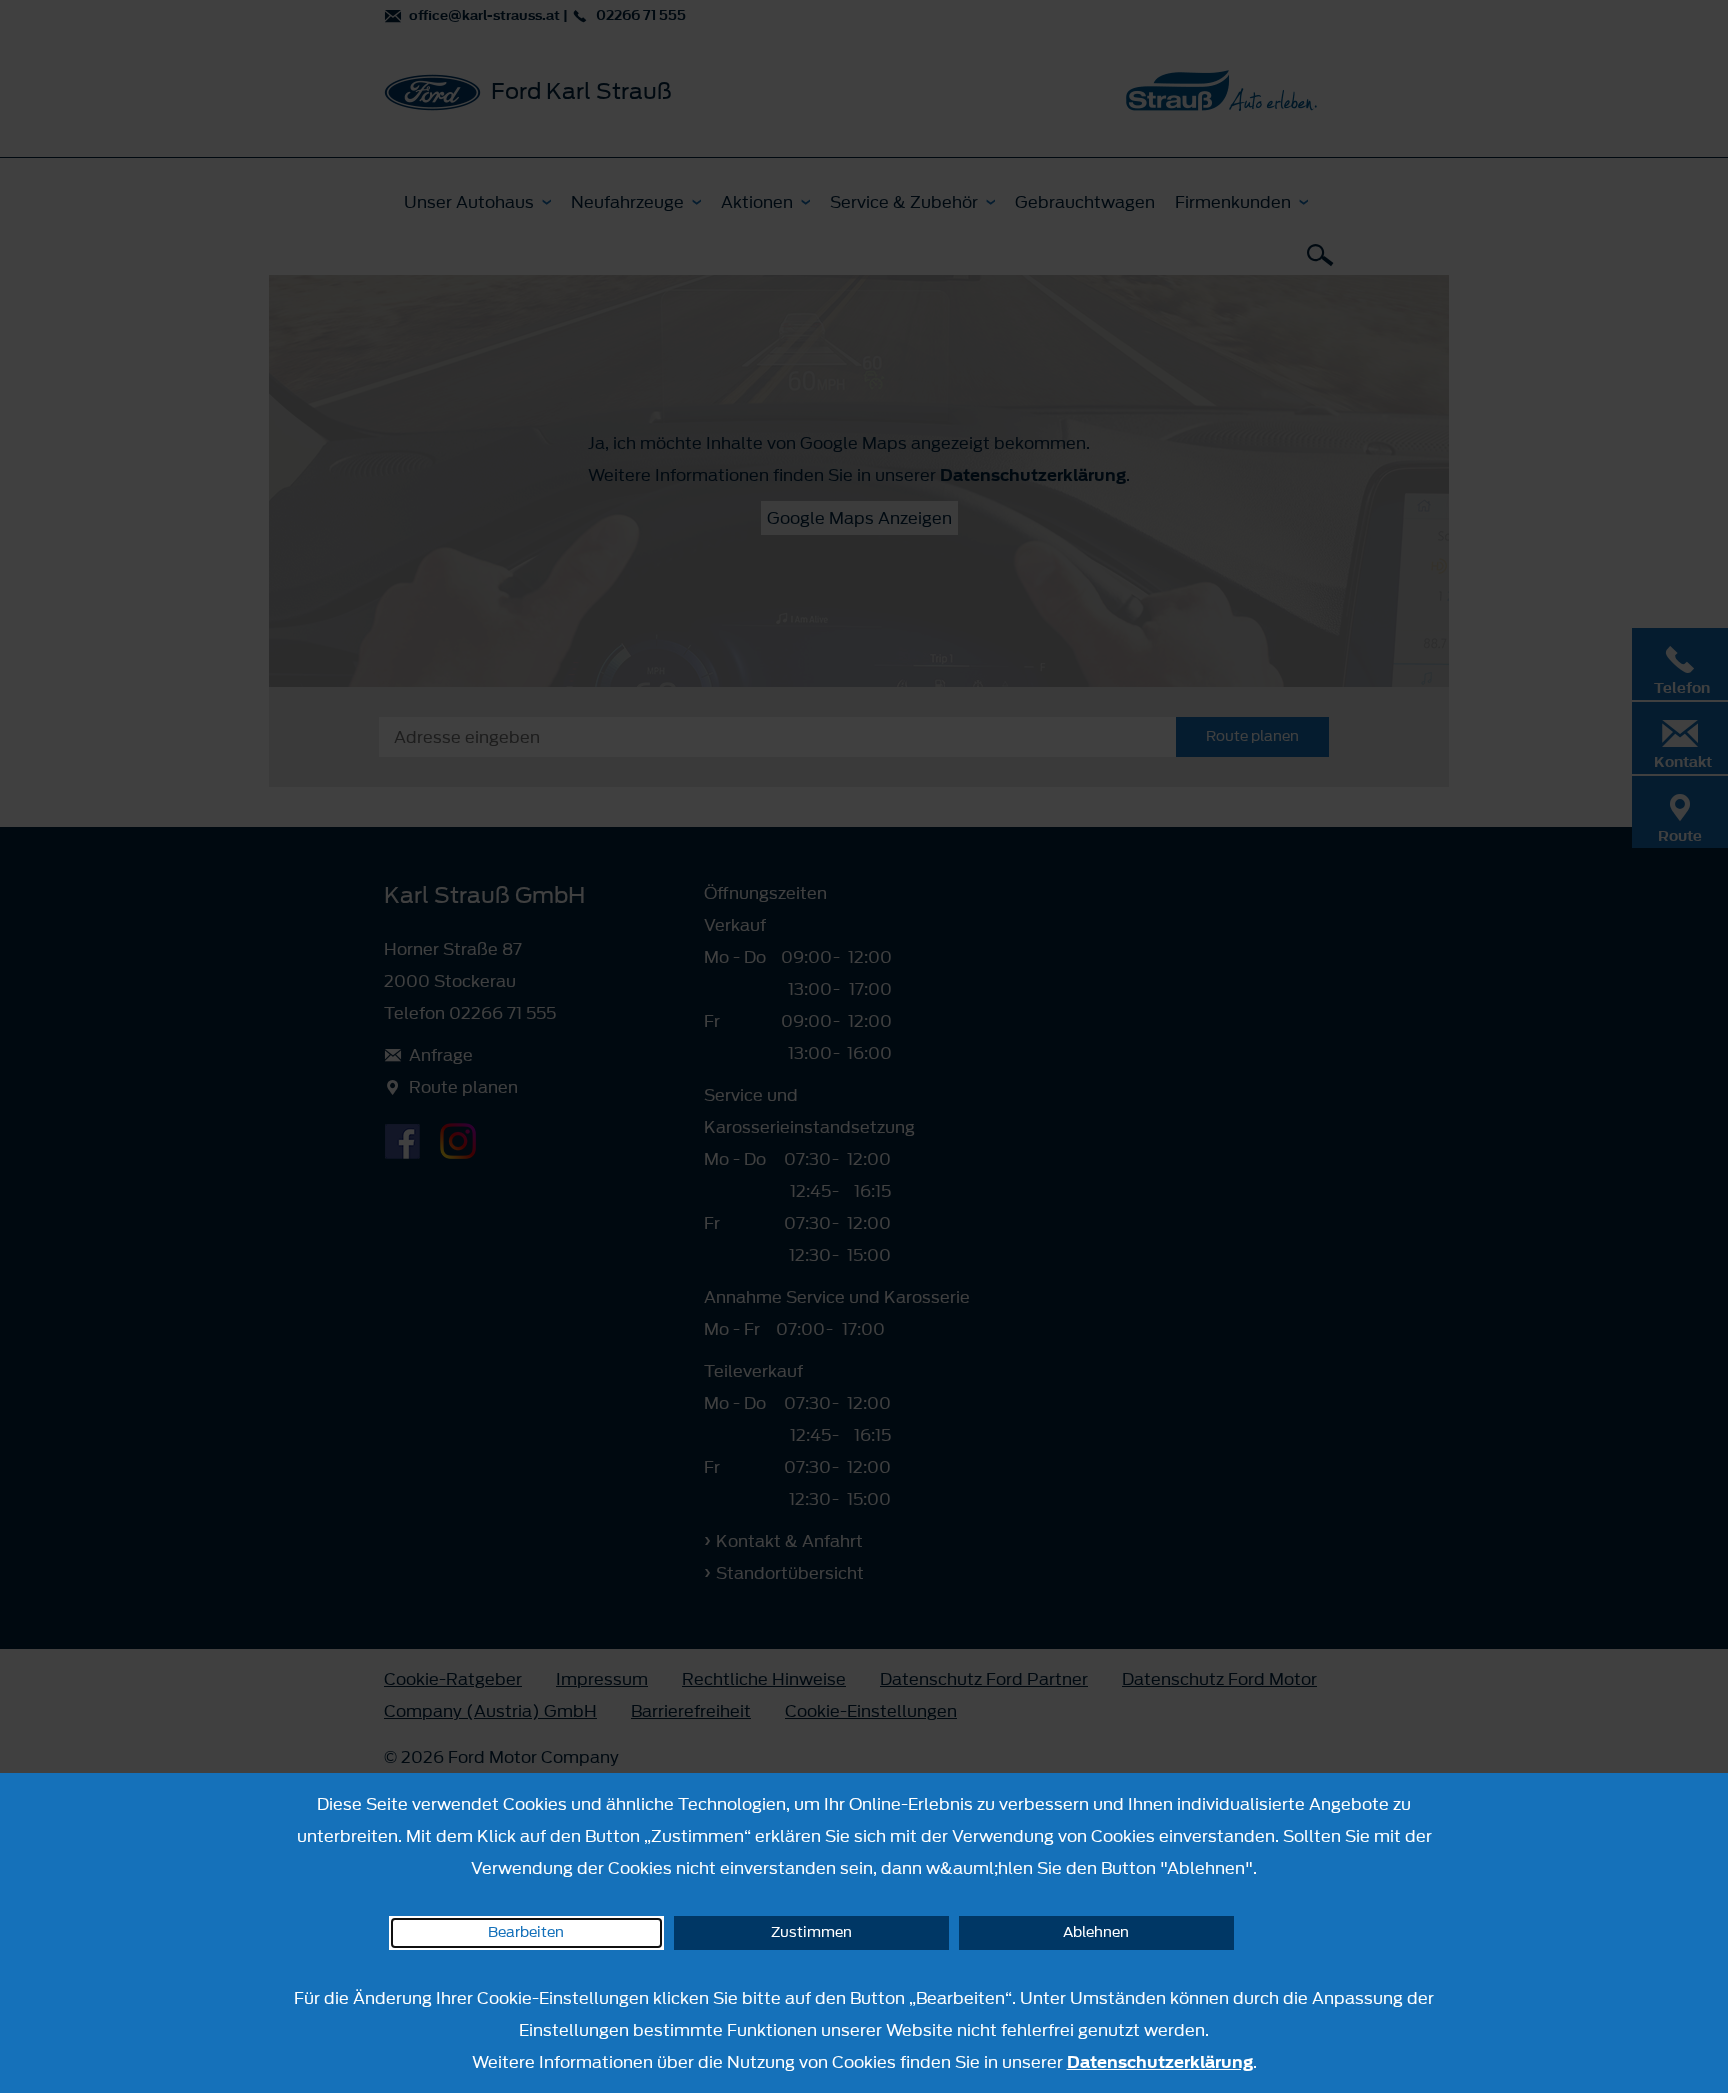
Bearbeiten (526, 1932)
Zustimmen (811, 1932)
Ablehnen (1096, 1932)
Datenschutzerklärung (1160, 2062)
